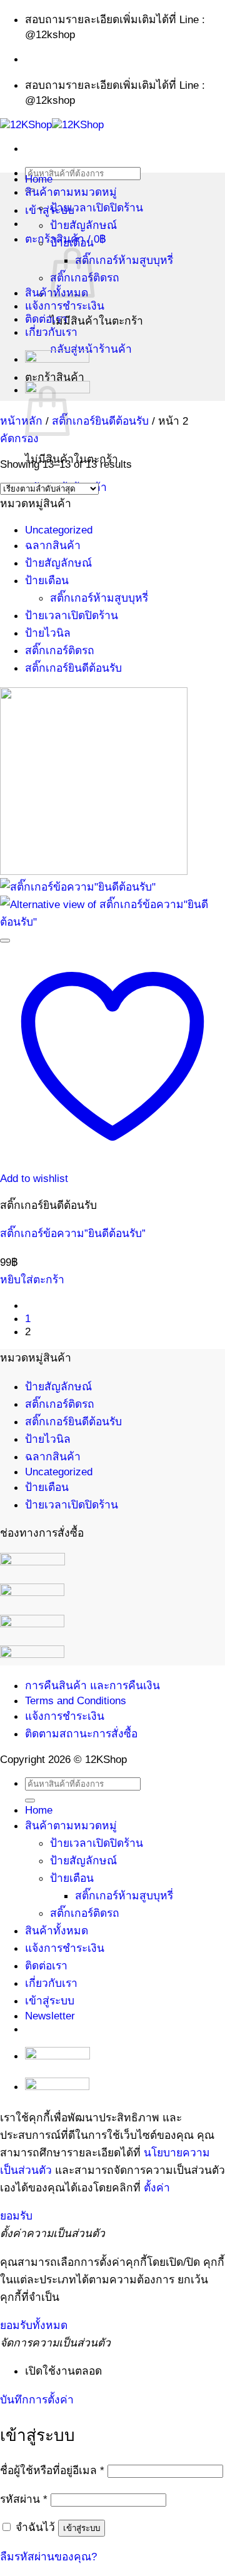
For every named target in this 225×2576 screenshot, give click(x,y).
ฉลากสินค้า (53, 545)
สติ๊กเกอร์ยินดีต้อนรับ (100, 421)
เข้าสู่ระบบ (82, 2528)
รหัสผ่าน (24, 2499)
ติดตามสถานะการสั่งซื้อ (81, 1734)
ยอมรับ (16, 2216)
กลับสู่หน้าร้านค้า (91, 349)
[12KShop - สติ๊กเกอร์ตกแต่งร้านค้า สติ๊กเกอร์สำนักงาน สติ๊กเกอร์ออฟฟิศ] (52, 124)
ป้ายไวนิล (48, 633)
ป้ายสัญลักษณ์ (83, 225)
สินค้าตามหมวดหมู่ (71, 192)
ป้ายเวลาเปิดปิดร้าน (97, 208)
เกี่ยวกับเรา (51, 332)
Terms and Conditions (76, 1700)
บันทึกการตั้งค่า (37, 2400)
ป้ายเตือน (72, 243)
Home (39, 179)
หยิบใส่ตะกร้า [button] (32, 1280)
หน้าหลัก (21, 421)
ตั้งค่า (157, 2188)
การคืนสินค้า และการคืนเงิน (92, 1685)
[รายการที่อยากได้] (5, 941)
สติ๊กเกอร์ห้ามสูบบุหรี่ (124, 260)
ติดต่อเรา (46, 319)
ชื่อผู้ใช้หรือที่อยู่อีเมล (52, 2470)
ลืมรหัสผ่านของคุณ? (48, 2557)
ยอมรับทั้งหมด (34, 2325)
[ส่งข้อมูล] (30, 1801)
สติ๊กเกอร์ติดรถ (60, 650)
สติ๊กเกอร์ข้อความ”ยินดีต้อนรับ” (73, 1233)
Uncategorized (59, 530)
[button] (19, 438)
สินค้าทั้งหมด (57, 1931)
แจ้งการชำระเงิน (65, 306)
